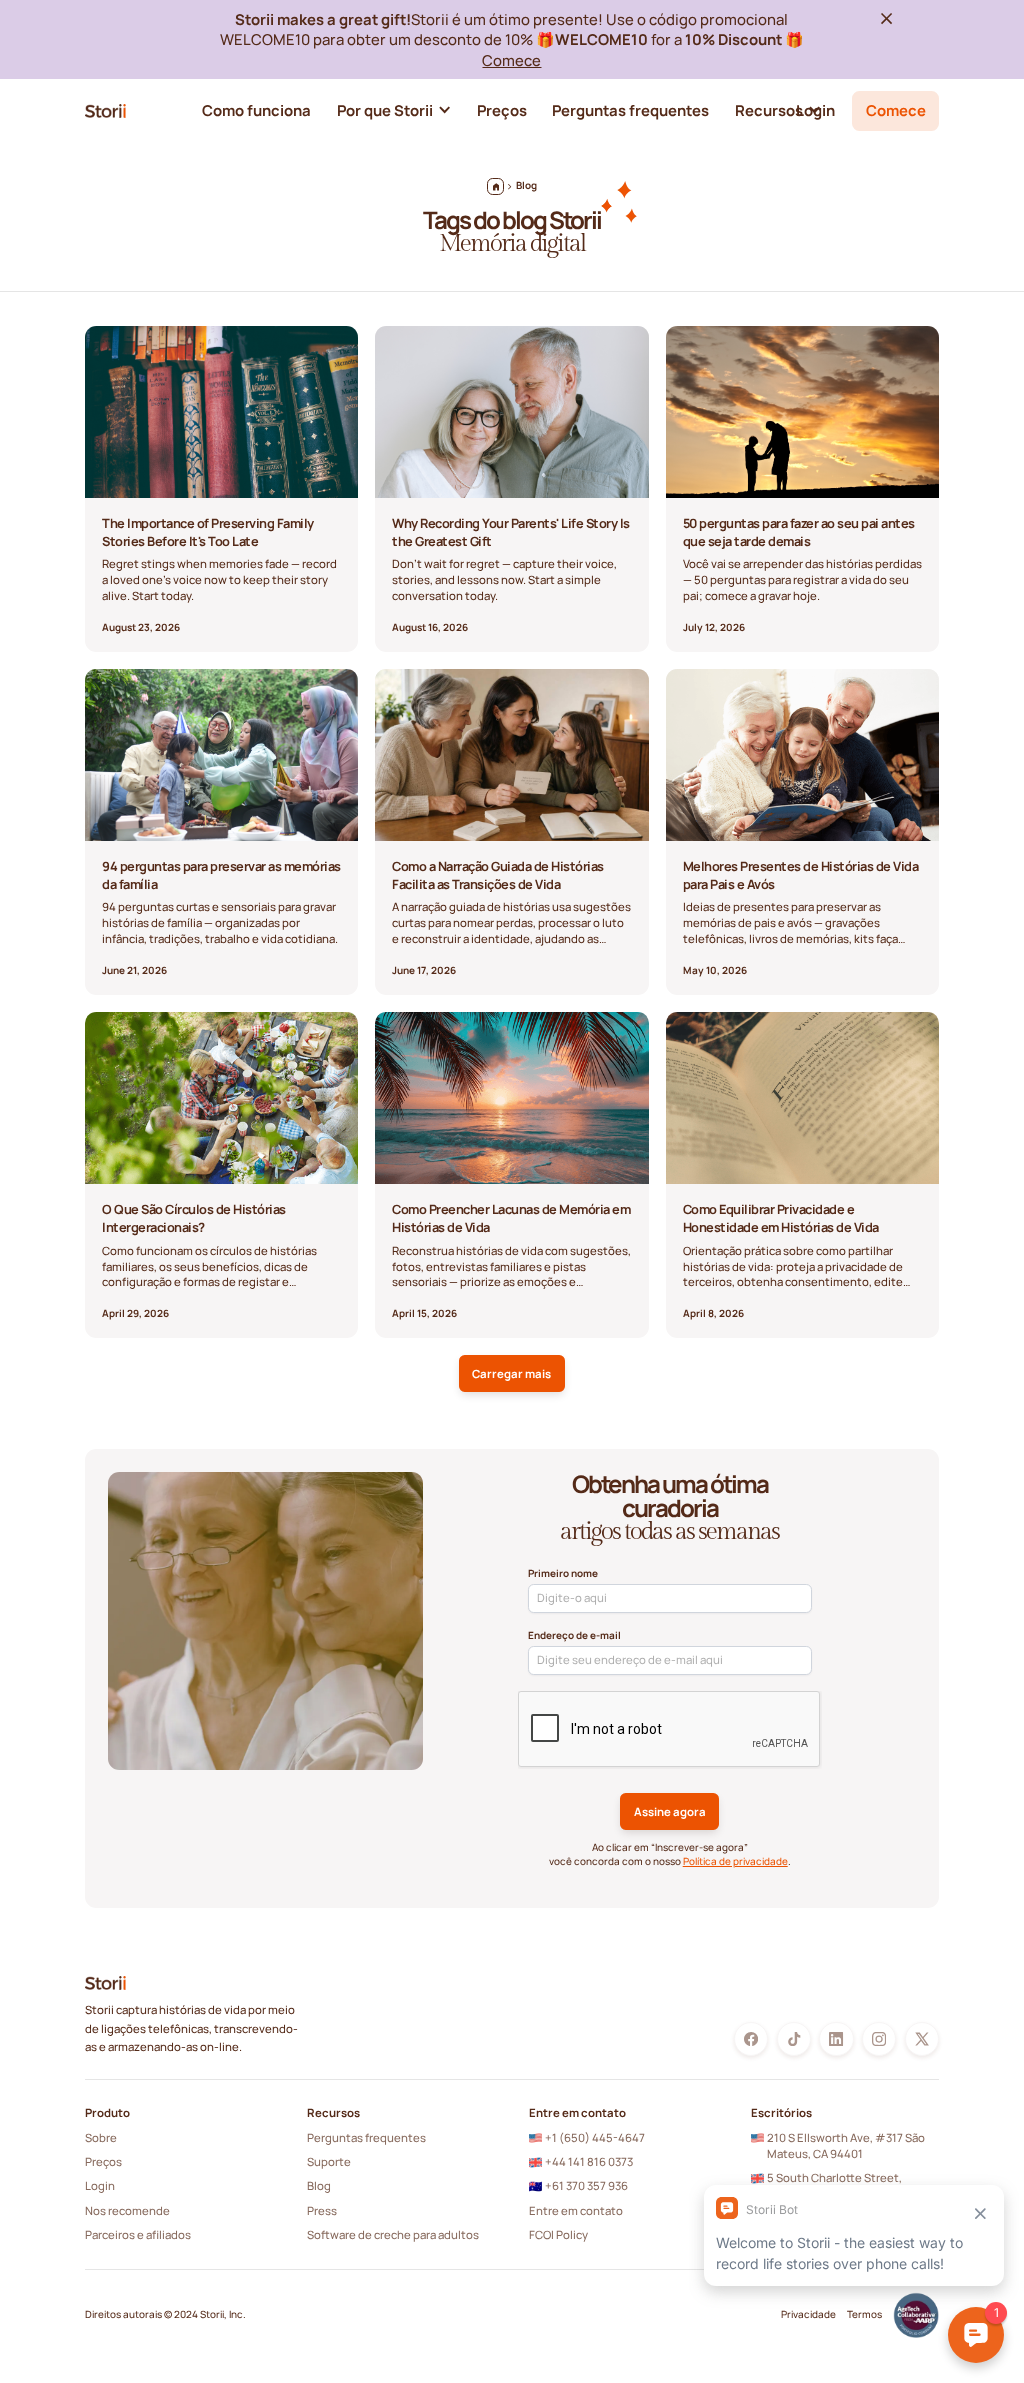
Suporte (329, 2161)
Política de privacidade (735, 1861)
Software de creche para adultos (393, 2234)
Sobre (101, 2137)
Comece (511, 60)
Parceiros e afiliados (138, 2234)
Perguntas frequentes (366, 2137)
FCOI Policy (558, 2234)
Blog (319, 2185)
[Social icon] (751, 2039)
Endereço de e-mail (574, 1635)
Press (322, 2210)
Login (100, 2185)
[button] (394, 111)
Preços (103, 2161)
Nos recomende (127, 2210)
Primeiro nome (563, 1573)
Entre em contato (576, 2210)
